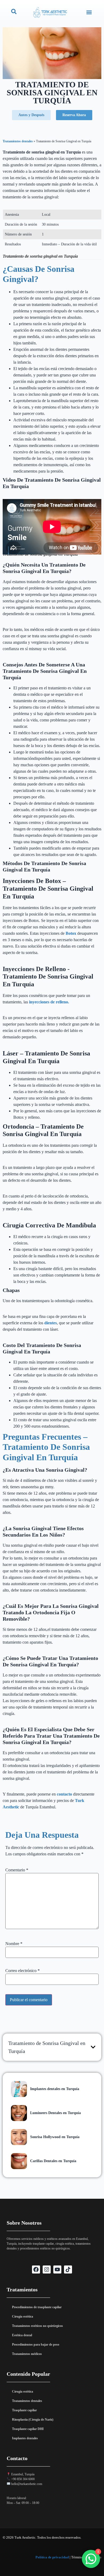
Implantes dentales (25, 2438)
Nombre (14, 1944)
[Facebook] (36, 2269)
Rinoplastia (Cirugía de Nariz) (33, 2420)
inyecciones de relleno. (49, 1002)
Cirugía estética (23, 2316)
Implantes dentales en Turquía (55, 2089)
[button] (89, 12)
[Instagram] (47, 2269)
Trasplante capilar (24, 2410)
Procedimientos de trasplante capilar (37, 2307)
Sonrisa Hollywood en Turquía (55, 2137)
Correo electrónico (23, 1971)
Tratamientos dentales (18, 141)
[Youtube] (57, 2269)
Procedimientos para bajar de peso (36, 2345)
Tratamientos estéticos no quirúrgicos (37, 2326)
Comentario (17, 1870)
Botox (71, 933)
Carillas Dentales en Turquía (53, 2161)
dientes (51, 1323)
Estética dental (22, 2335)
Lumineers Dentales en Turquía (55, 2113)
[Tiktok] (68, 2269)
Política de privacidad (52, 2557)
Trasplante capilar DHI (28, 2429)
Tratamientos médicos (27, 2354)
